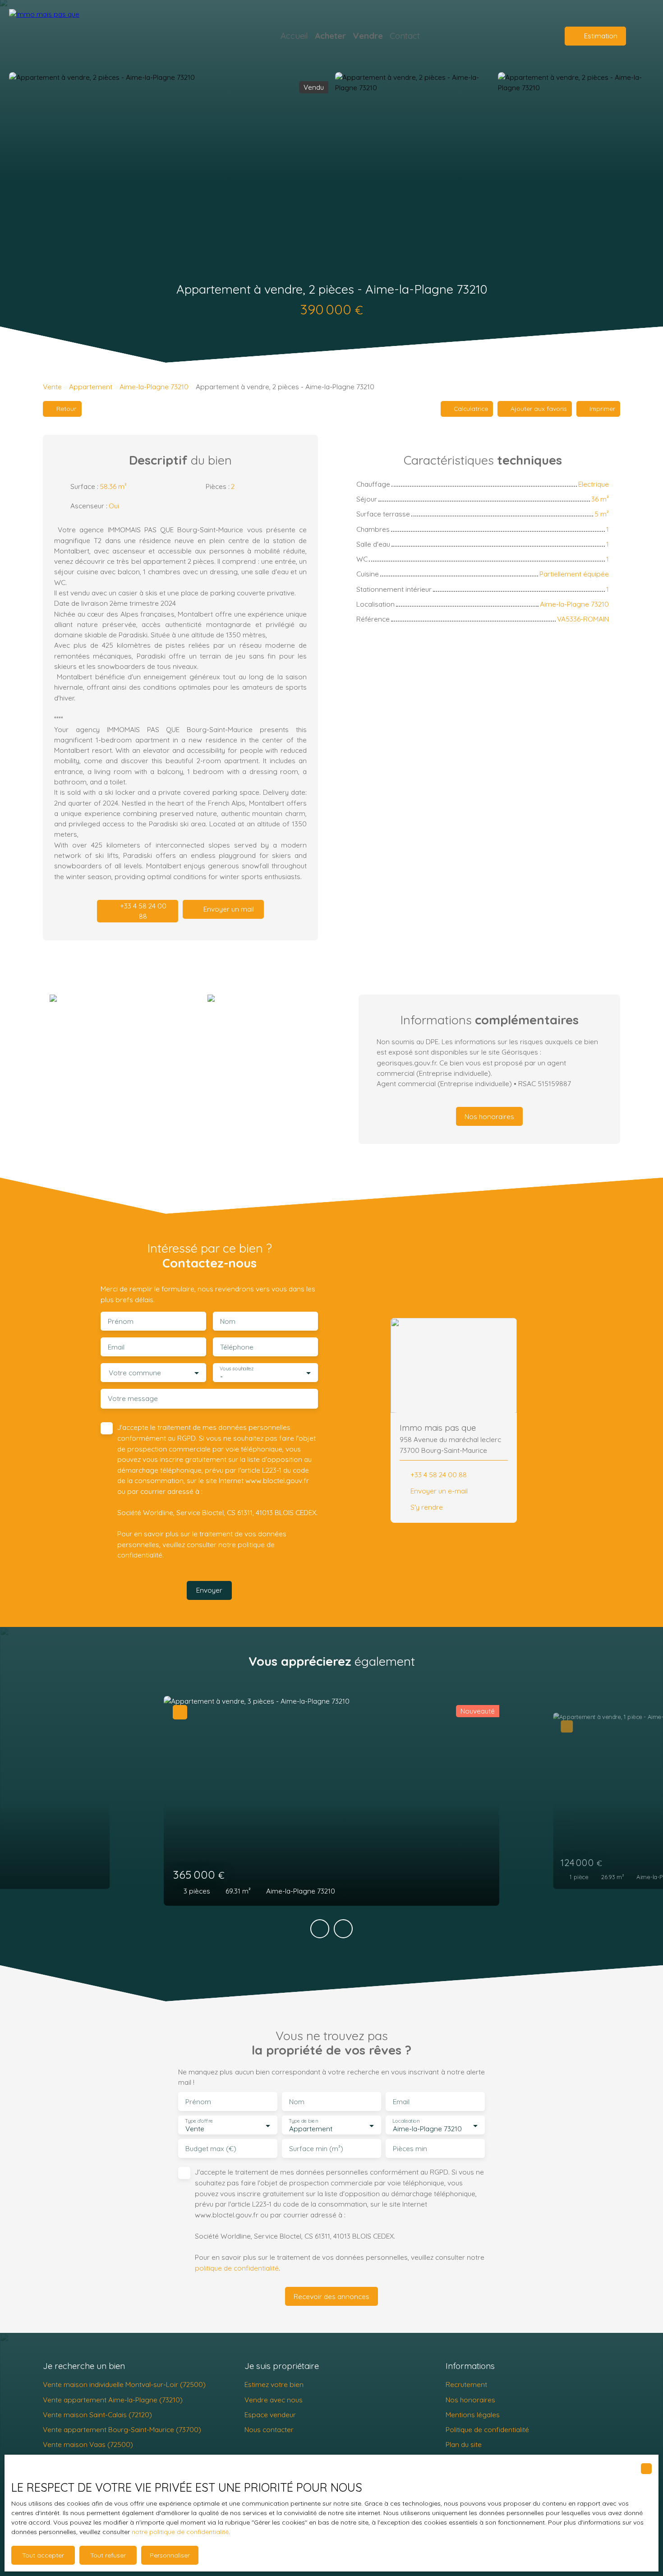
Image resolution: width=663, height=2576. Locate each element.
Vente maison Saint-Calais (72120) (97, 2415)
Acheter (330, 36)
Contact (405, 36)
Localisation (406, 2121)
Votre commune (135, 1373)
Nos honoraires (470, 2400)
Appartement (91, 387)
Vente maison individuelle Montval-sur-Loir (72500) (124, 2384)
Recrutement (466, 2384)
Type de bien (303, 2121)
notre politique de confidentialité (180, 2532)
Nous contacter (269, 2429)
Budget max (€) (211, 2149)
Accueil (294, 36)
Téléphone (237, 1347)
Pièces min (410, 2149)
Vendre (368, 36)
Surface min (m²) (316, 2149)
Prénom (121, 1321)
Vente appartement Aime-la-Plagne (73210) (113, 2400)
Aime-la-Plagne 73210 (154, 387)
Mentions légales (473, 2415)
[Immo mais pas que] (72, 36)
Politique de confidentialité (487, 2429)
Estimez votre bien (274, 2384)
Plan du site (464, 2444)
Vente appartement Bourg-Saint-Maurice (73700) (122, 2429)
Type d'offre (199, 2121)
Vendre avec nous (274, 2400)
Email (116, 1347)
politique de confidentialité (237, 2268)
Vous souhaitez (237, 1369)
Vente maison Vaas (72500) (88, 2444)
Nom (228, 1321)
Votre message (133, 1399)
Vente (52, 387)
